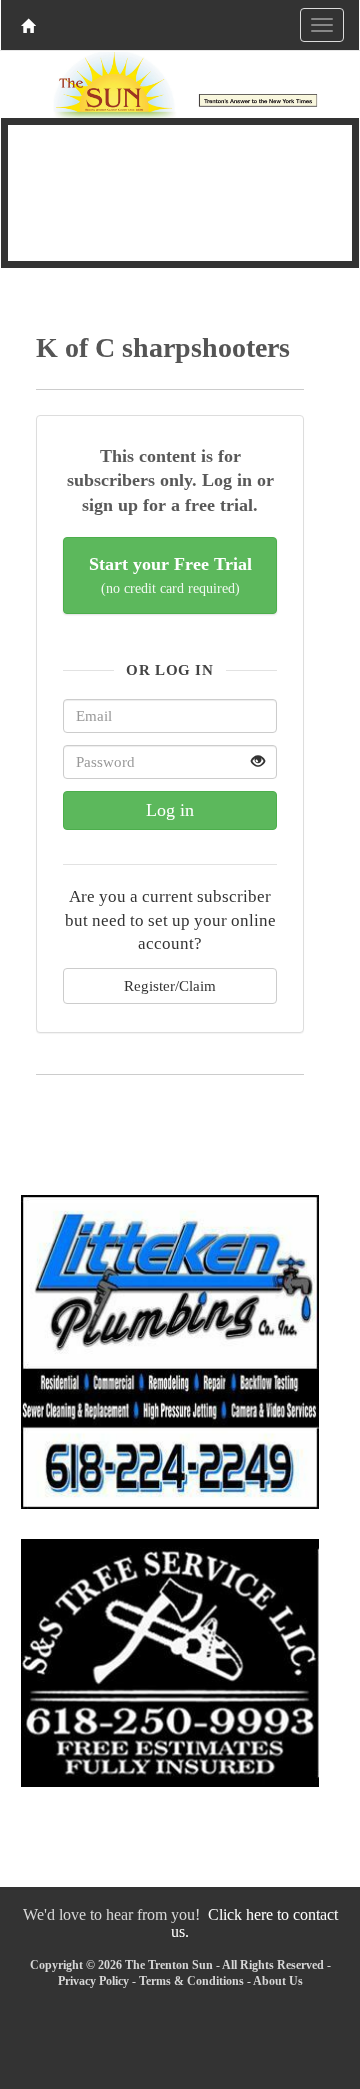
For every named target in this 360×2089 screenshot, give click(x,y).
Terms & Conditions (191, 1981)
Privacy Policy (93, 1981)
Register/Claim (170, 985)
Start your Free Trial (170, 575)
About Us (278, 1981)
